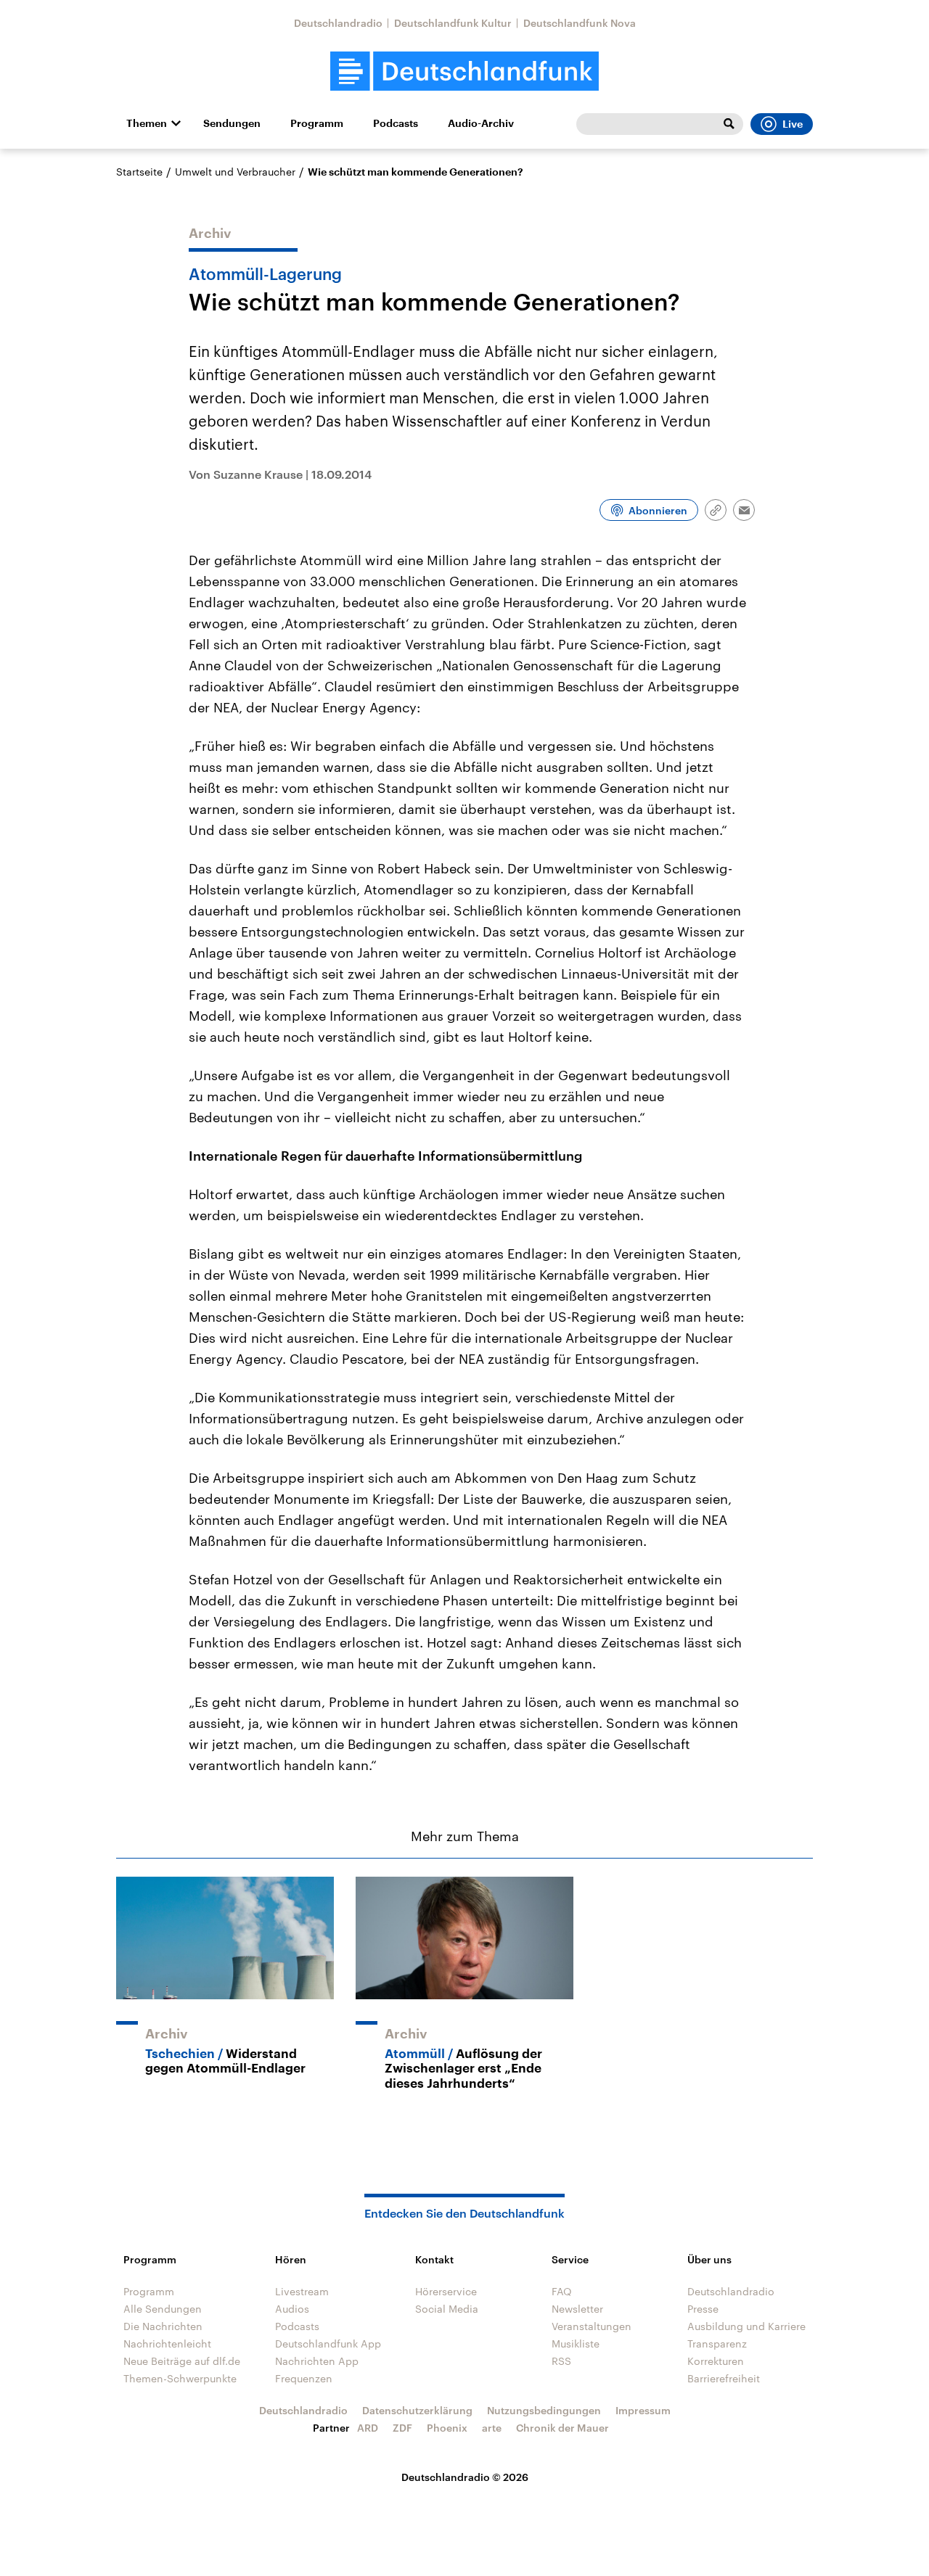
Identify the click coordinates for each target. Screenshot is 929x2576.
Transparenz (717, 2343)
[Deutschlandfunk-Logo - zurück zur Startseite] (464, 71)
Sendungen (232, 123)
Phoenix (447, 2428)
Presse (703, 2309)
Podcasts (396, 123)
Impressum (643, 2410)
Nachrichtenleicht (167, 2343)
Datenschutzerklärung (417, 2410)
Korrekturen (716, 2361)
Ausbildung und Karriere (746, 2326)
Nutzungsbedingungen (544, 2410)
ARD (368, 2428)
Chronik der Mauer (562, 2428)
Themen (147, 123)
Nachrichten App (317, 2361)
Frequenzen (304, 2378)
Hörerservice (446, 2291)
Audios (292, 2309)
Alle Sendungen (163, 2309)
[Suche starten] (729, 124)
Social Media (447, 2309)
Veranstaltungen (592, 2326)
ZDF (402, 2428)
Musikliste (576, 2343)
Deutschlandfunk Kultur (453, 23)
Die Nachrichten (163, 2326)
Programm (317, 123)
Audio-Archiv (481, 123)
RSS (561, 2361)
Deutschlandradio (338, 23)
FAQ (562, 2291)
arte (492, 2428)
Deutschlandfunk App (328, 2343)
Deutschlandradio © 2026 (465, 2477)
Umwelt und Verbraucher (235, 172)
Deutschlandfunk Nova (580, 23)
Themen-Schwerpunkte (180, 2378)
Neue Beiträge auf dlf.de (182, 2361)
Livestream (302, 2291)
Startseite (139, 172)
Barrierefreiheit (724, 2378)
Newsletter (577, 2309)
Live (793, 124)
